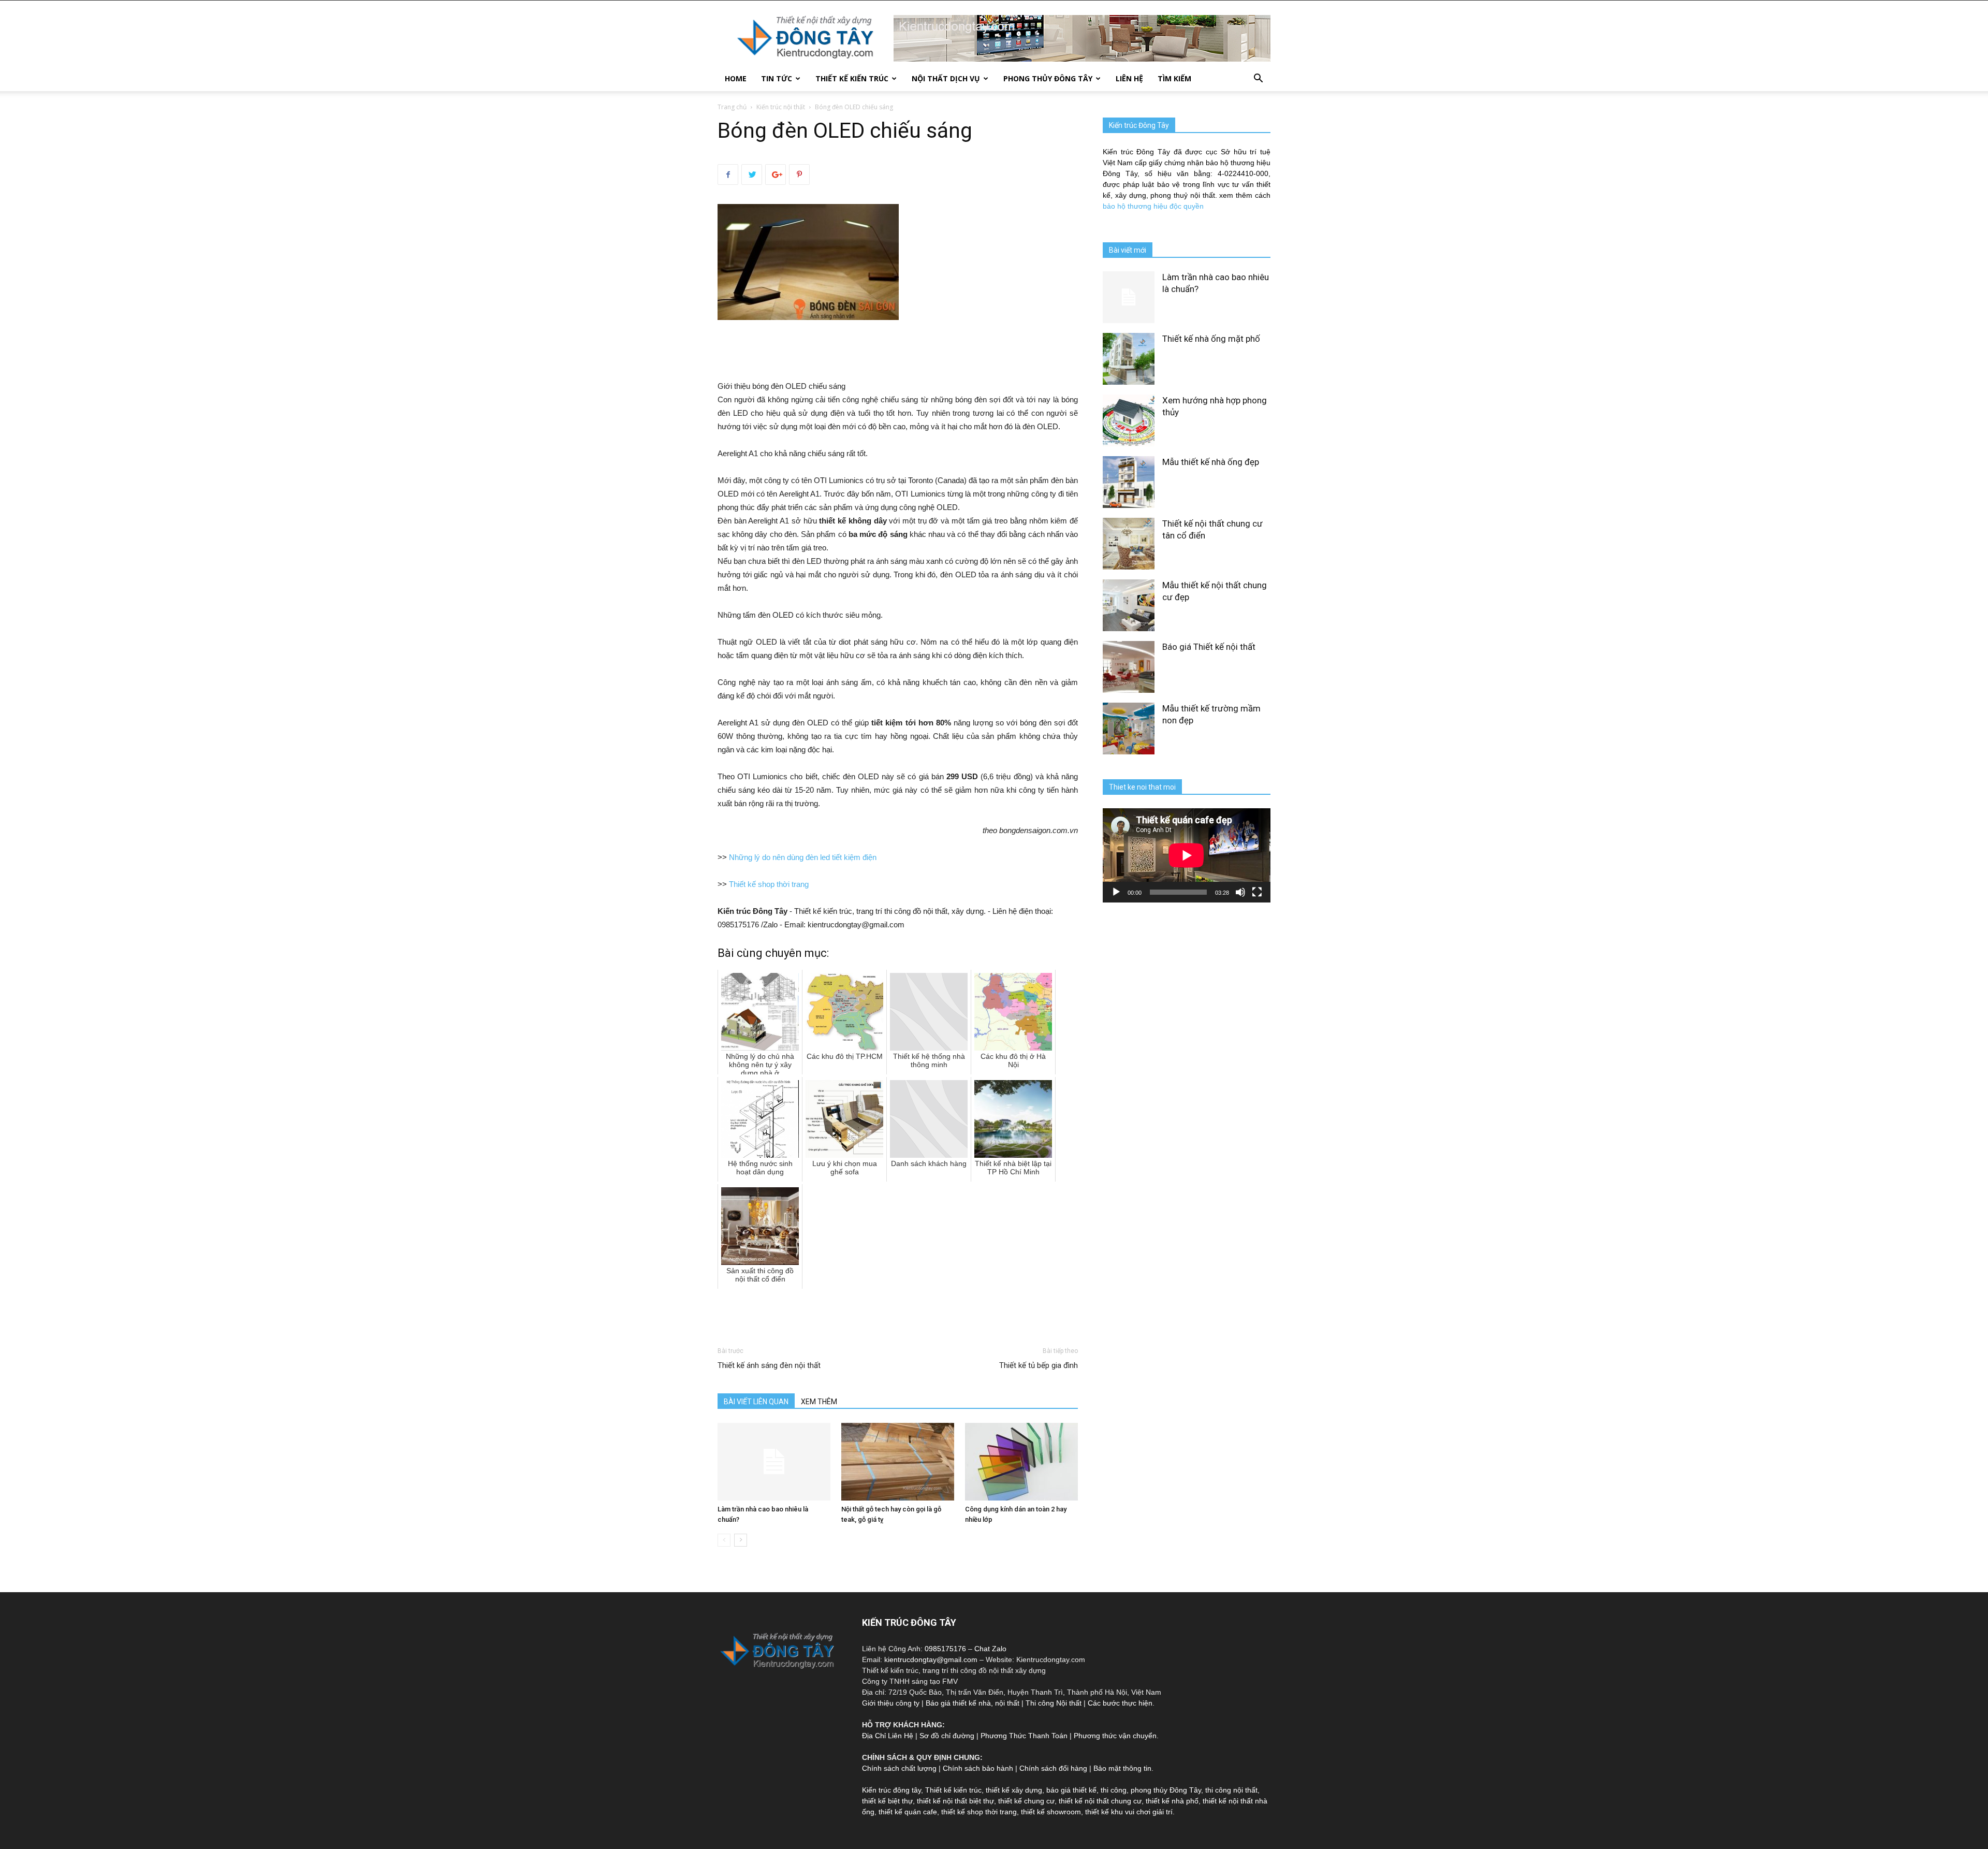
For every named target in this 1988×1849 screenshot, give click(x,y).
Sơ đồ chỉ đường (947, 1736)
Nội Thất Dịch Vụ (946, 78)
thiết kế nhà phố (1172, 1801)
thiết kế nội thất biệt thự (955, 1801)
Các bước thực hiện (1120, 1703)
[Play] (1116, 892)
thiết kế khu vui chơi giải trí (1129, 1812)
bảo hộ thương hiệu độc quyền (1153, 206)
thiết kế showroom (1051, 1812)
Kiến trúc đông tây (891, 1790)
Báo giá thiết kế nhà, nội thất (973, 1703)
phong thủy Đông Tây (1166, 1790)
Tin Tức (777, 78)
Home (736, 78)
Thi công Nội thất (1054, 1703)
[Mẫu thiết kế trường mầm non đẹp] (1129, 729)
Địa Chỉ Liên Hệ (888, 1736)
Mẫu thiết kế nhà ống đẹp (1211, 462)
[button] (1258, 79)
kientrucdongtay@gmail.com (931, 1659)
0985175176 (945, 1649)
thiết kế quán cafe (908, 1812)
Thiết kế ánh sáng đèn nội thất (769, 1365)
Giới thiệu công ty (891, 1703)
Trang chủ (732, 107)
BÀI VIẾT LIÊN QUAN (756, 1402)
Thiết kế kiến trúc (953, 1790)
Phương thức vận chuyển (1115, 1736)
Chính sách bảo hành (978, 1768)
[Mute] (1240, 892)
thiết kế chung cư (1026, 1801)
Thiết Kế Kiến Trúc (852, 78)
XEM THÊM (819, 1402)
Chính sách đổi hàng (1053, 1768)
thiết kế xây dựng (1014, 1790)
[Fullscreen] (1257, 892)
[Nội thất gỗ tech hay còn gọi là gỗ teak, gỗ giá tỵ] (898, 1462)
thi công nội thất (1231, 1790)
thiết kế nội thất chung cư (1100, 1801)
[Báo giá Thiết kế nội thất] (1129, 667)
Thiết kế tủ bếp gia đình (1039, 1365)
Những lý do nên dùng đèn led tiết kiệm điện (803, 857)
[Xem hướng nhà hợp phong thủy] (1129, 420)
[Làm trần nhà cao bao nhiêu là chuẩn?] (774, 1462)
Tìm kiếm (1174, 78)
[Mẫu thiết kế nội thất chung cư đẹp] (1129, 605)
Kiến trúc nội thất (781, 107)
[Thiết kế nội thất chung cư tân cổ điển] (1129, 544)
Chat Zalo (990, 1649)
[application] (1187, 855)
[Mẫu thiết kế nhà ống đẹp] (1129, 482)
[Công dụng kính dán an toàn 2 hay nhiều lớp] (1021, 1462)
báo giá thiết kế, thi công (1086, 1790)
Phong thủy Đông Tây (1048, 78)
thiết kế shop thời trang (979, 1812)
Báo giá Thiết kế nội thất (1209, 647)
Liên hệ (1129, 78)
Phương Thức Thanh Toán (1024, 1736)
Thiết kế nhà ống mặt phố (1211, 339)
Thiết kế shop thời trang (769, 884)
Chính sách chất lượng (899, 1768)
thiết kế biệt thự (887, 1801)
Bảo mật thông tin (1122, 1768)
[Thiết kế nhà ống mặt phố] (1129, 359)
